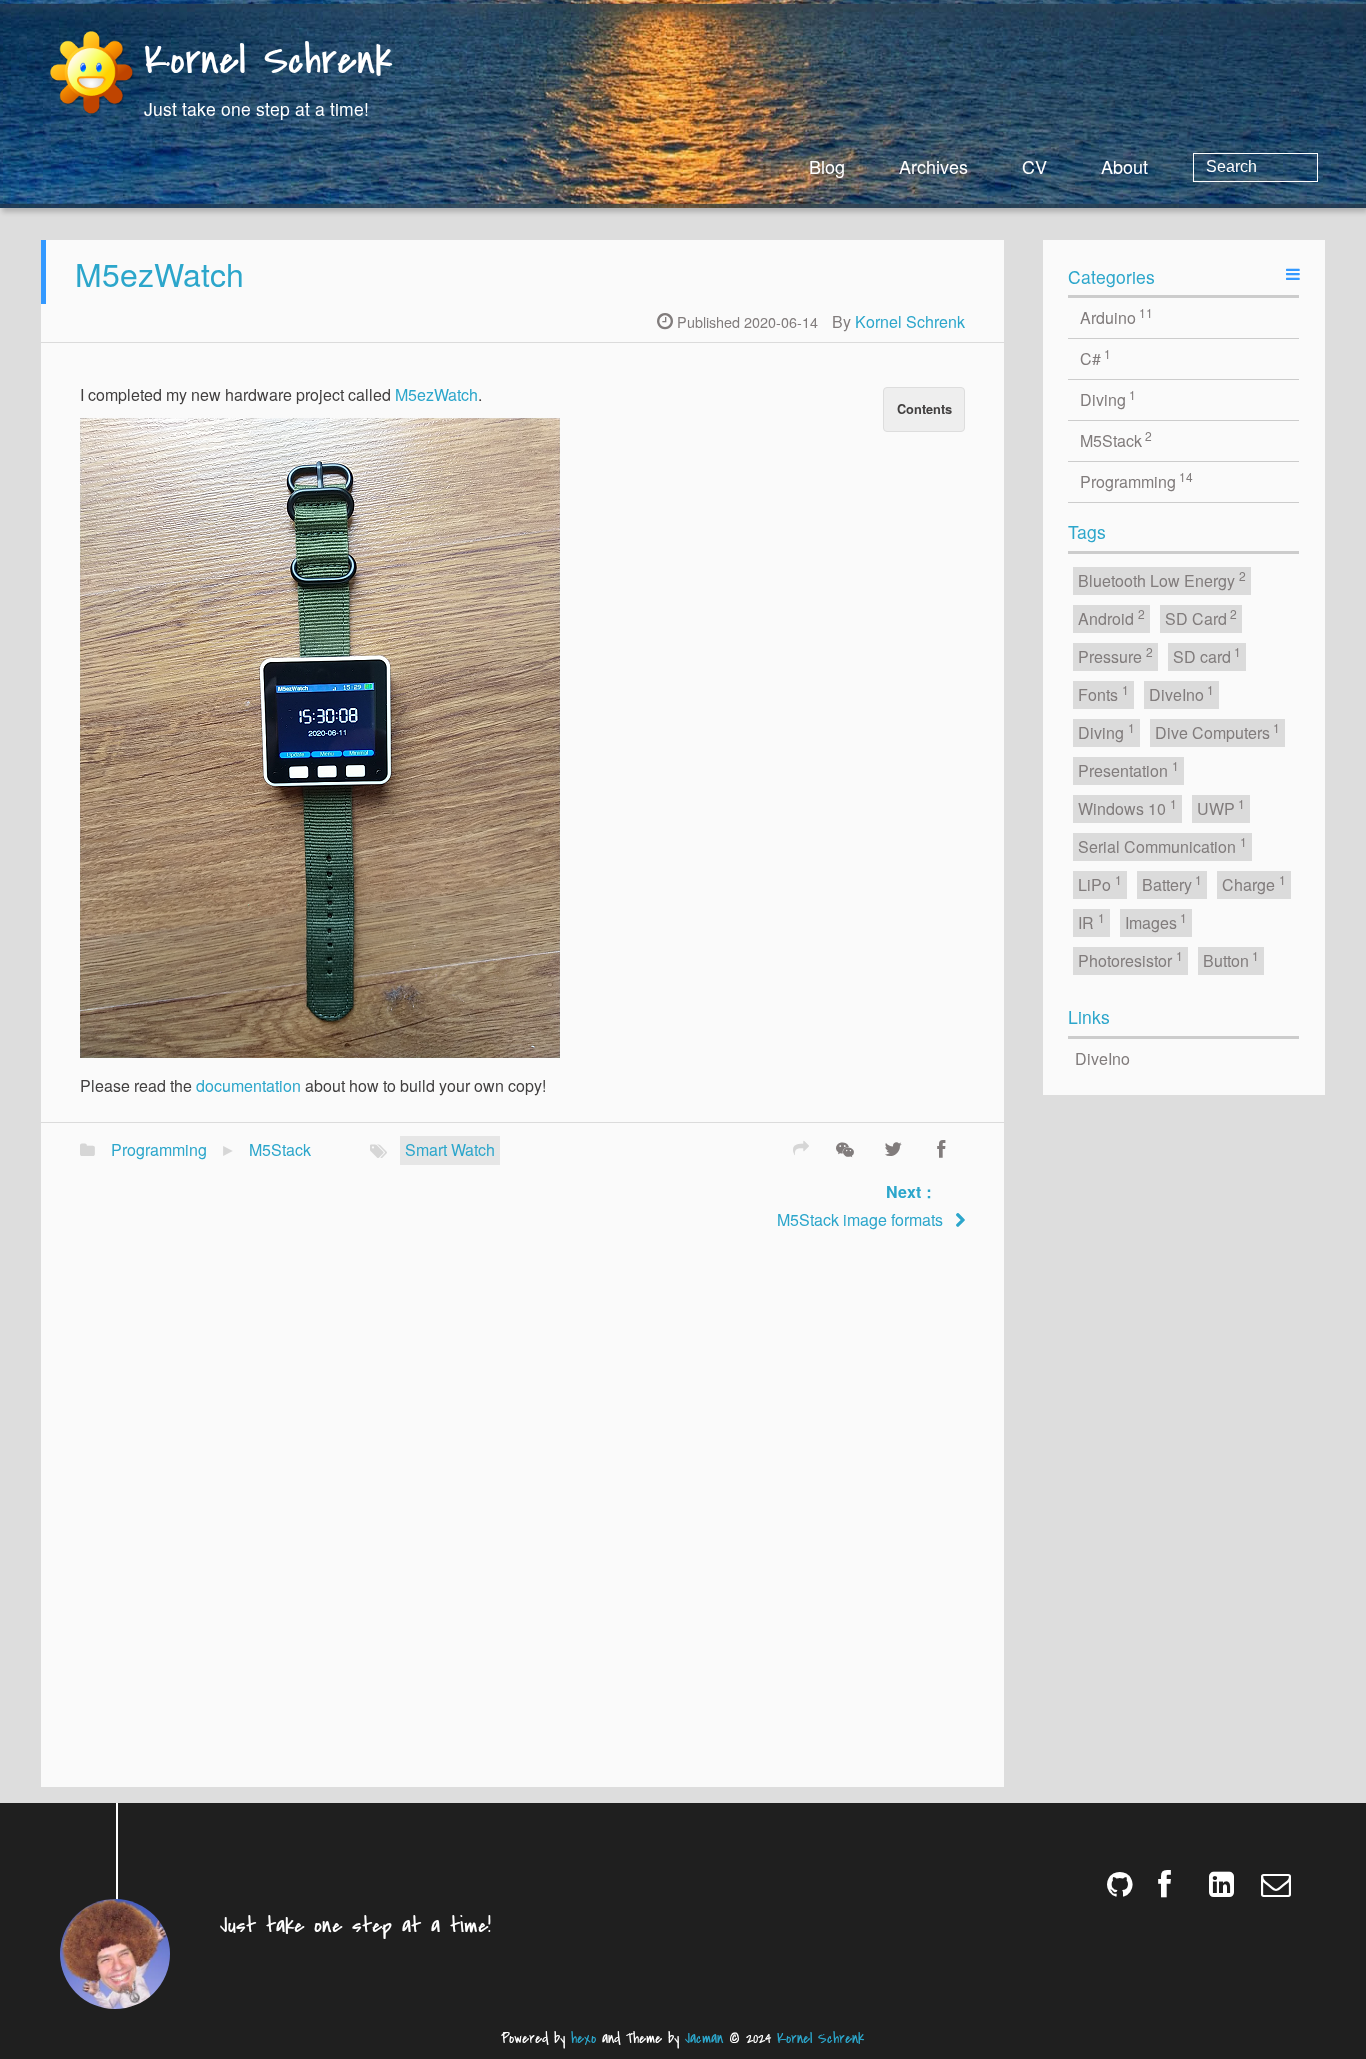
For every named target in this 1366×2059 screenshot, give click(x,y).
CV (1034, 166)
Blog (827, 166)
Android (1111, 617)
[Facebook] (941, 1147)
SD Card (1201, 617)
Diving (1108, 398)
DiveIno (1182, 693)
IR (1091, 921)
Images (1156, 921)
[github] (1123, 1883)
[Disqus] (523, 1512)
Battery (1172, 883)
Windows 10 (1127, 807)
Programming (159, 1149)
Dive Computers (1218, 731)
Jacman (704, 2038)
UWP (1221, 807)
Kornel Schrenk (268, 62)
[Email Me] (1277, 1883)
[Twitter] (893, 1147)
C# (1096, 357)
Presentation (1128, 769)
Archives (933, 166)
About (1124, 166)
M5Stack (280, 1149)
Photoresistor (1130, 959)
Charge (1254, 883)
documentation (248, 1085)
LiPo (1100, 883)
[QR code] (845, 1147)
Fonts (1103, 693)
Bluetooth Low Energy (1162, 579)
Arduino (1117, 316)
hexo (583, 2038)
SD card (1207, 655)
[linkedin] (1226, 1883)
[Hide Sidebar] (1293, 273)
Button (1231, 959)
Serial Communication (1162, 845)
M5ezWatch (159, 273)
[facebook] (1174, 1883)
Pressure (1115, 655)
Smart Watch (450, 1149)
